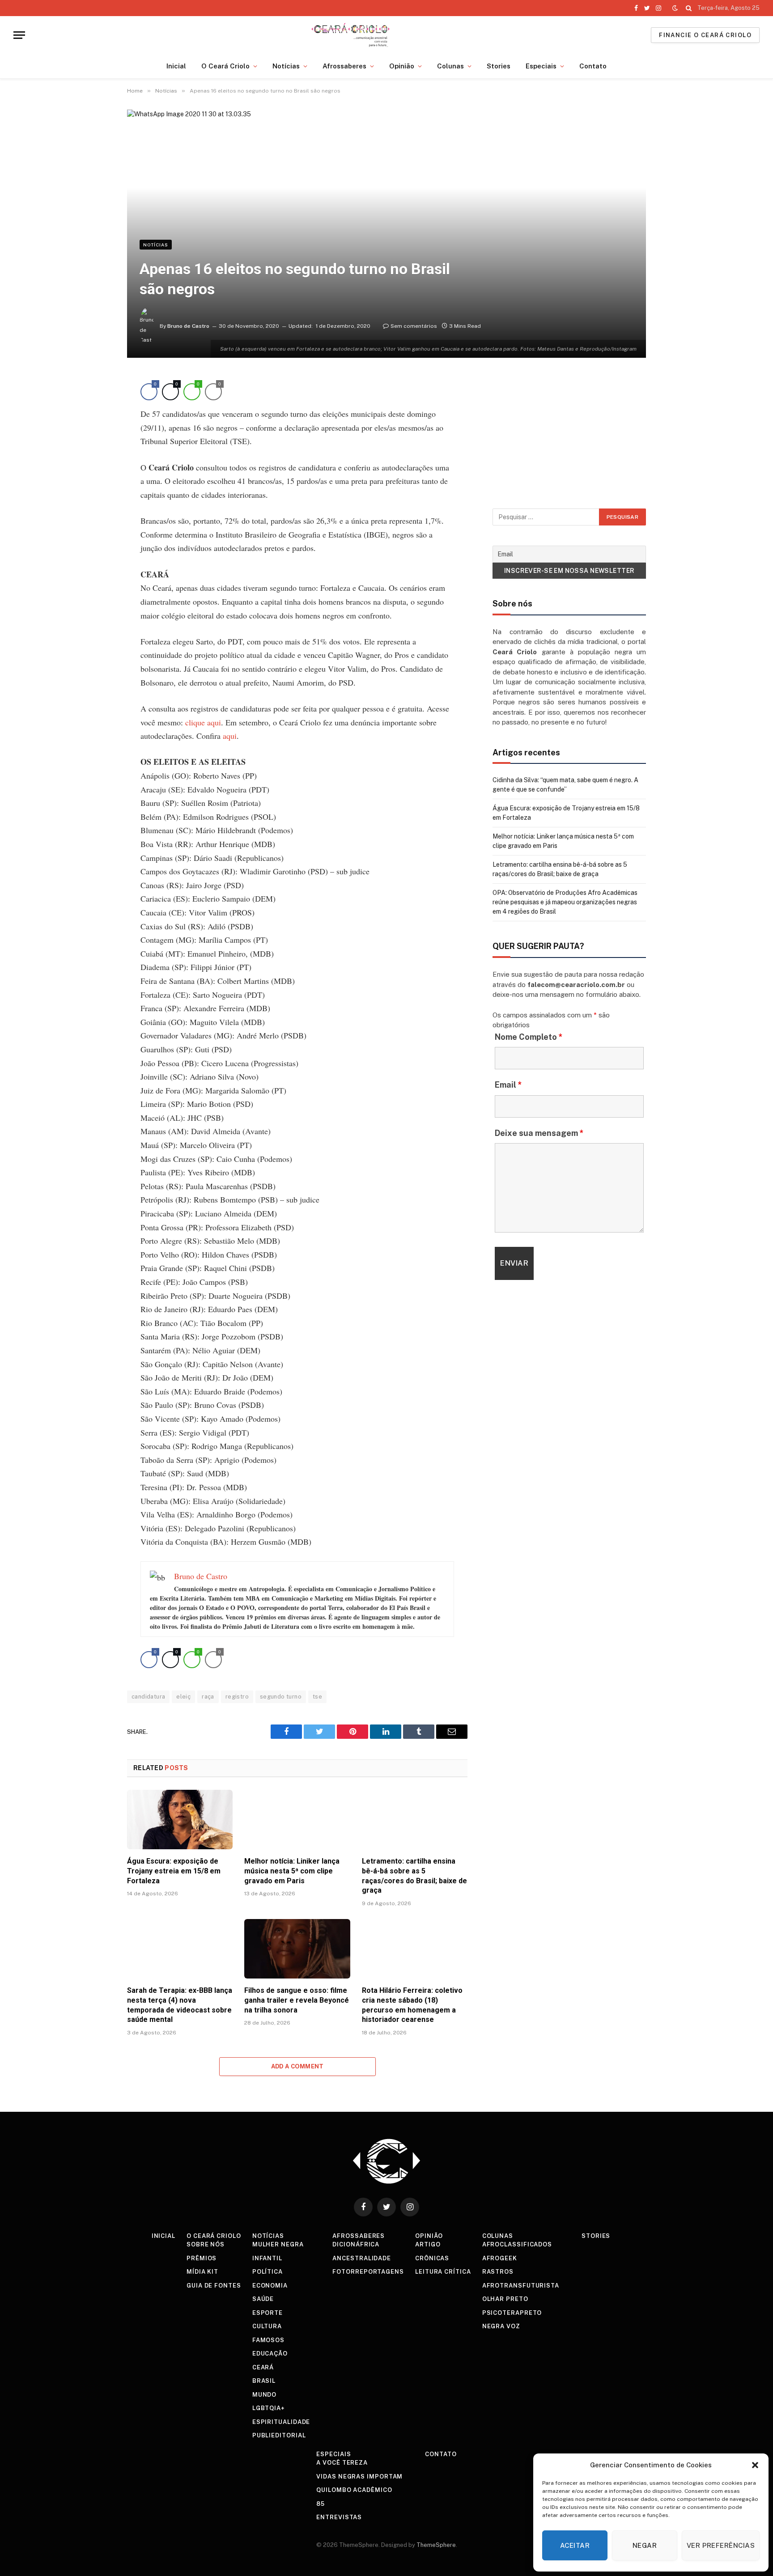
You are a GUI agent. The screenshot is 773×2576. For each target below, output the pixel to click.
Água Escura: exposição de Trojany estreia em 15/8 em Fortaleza (174, 1871)
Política (268, 2272)
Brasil (264, 2381)
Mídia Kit (202, 2272)
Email (508, 1085)
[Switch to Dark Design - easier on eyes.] (675, 8)
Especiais (541, 66)
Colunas (450, 66)
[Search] (689, 8)
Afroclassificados (517, 2244)
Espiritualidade (281, 2422)
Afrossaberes (344, 66)
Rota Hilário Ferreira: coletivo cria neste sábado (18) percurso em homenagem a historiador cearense (412, 2005)
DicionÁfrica (356, 2244)
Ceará (263, 2367)
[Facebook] (96, 406)
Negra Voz (501, 2326)
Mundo (265, 2395)
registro (237, 1697)
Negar (645, 2545)
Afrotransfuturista (521, 2286)
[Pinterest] (96, 468)
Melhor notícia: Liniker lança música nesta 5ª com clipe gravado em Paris (292, 1871)
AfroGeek (500, 2258)
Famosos (268, 2340)
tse (317, 1697)
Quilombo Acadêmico (354, 2490)
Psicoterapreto (512, 2313)
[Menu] (19, 35)
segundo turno (281, 1697)
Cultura (267, 2326)
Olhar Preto (505, 2299)
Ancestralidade (362, 2258)
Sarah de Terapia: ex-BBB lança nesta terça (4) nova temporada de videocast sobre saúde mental (180, 2005)
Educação (270, 2354)
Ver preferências (721, 2545)
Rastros (498, 2272)
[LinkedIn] (96, 447)
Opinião (402, 66)
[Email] (96, 488)
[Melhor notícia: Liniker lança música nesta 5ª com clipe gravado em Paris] (297, 1820)
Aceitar (575, 2545)
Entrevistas (339, 2517)
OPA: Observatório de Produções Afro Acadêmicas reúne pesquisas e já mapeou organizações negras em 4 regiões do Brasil (565, 902)
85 (321, 2504)
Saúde (263, 2299)
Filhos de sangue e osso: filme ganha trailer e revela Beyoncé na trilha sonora (297, 2000)
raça (208, 1697)
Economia (270, 2286)
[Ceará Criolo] (350, 35)
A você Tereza (342, 2463)
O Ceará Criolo (225, 66)
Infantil (267, 2258)
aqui (230, 736)
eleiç (183, 1697)
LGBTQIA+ (269, 2408)
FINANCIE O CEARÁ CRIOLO (705, 35)
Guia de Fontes (214, 2286)
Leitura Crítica (443, 2272)
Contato (593, 66)
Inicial (176, 66)
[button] (755, 2465)
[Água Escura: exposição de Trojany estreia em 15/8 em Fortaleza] (180, 1820)
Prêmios (202, 2258)
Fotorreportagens (368, 2272)
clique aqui (203, 722)
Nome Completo (529, 1037)
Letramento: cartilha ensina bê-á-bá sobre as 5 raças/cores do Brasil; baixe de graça (414, 1876)
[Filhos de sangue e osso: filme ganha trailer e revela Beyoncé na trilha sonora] (297, 1949)
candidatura (148, 1697)
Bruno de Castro (188, 326)
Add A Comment (297, 2066)
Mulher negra (278, 2244)
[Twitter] (96, 427)
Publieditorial (279, 2435)
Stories (499, 66)
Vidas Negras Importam (359, 2476)
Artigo (428, 2244)
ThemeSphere (436, 2545)
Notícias (286, 66)
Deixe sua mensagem (539, 1133)
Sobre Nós (206, 2244)
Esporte (268, 2313)
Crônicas (432, 2258)
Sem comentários (414, 326)
